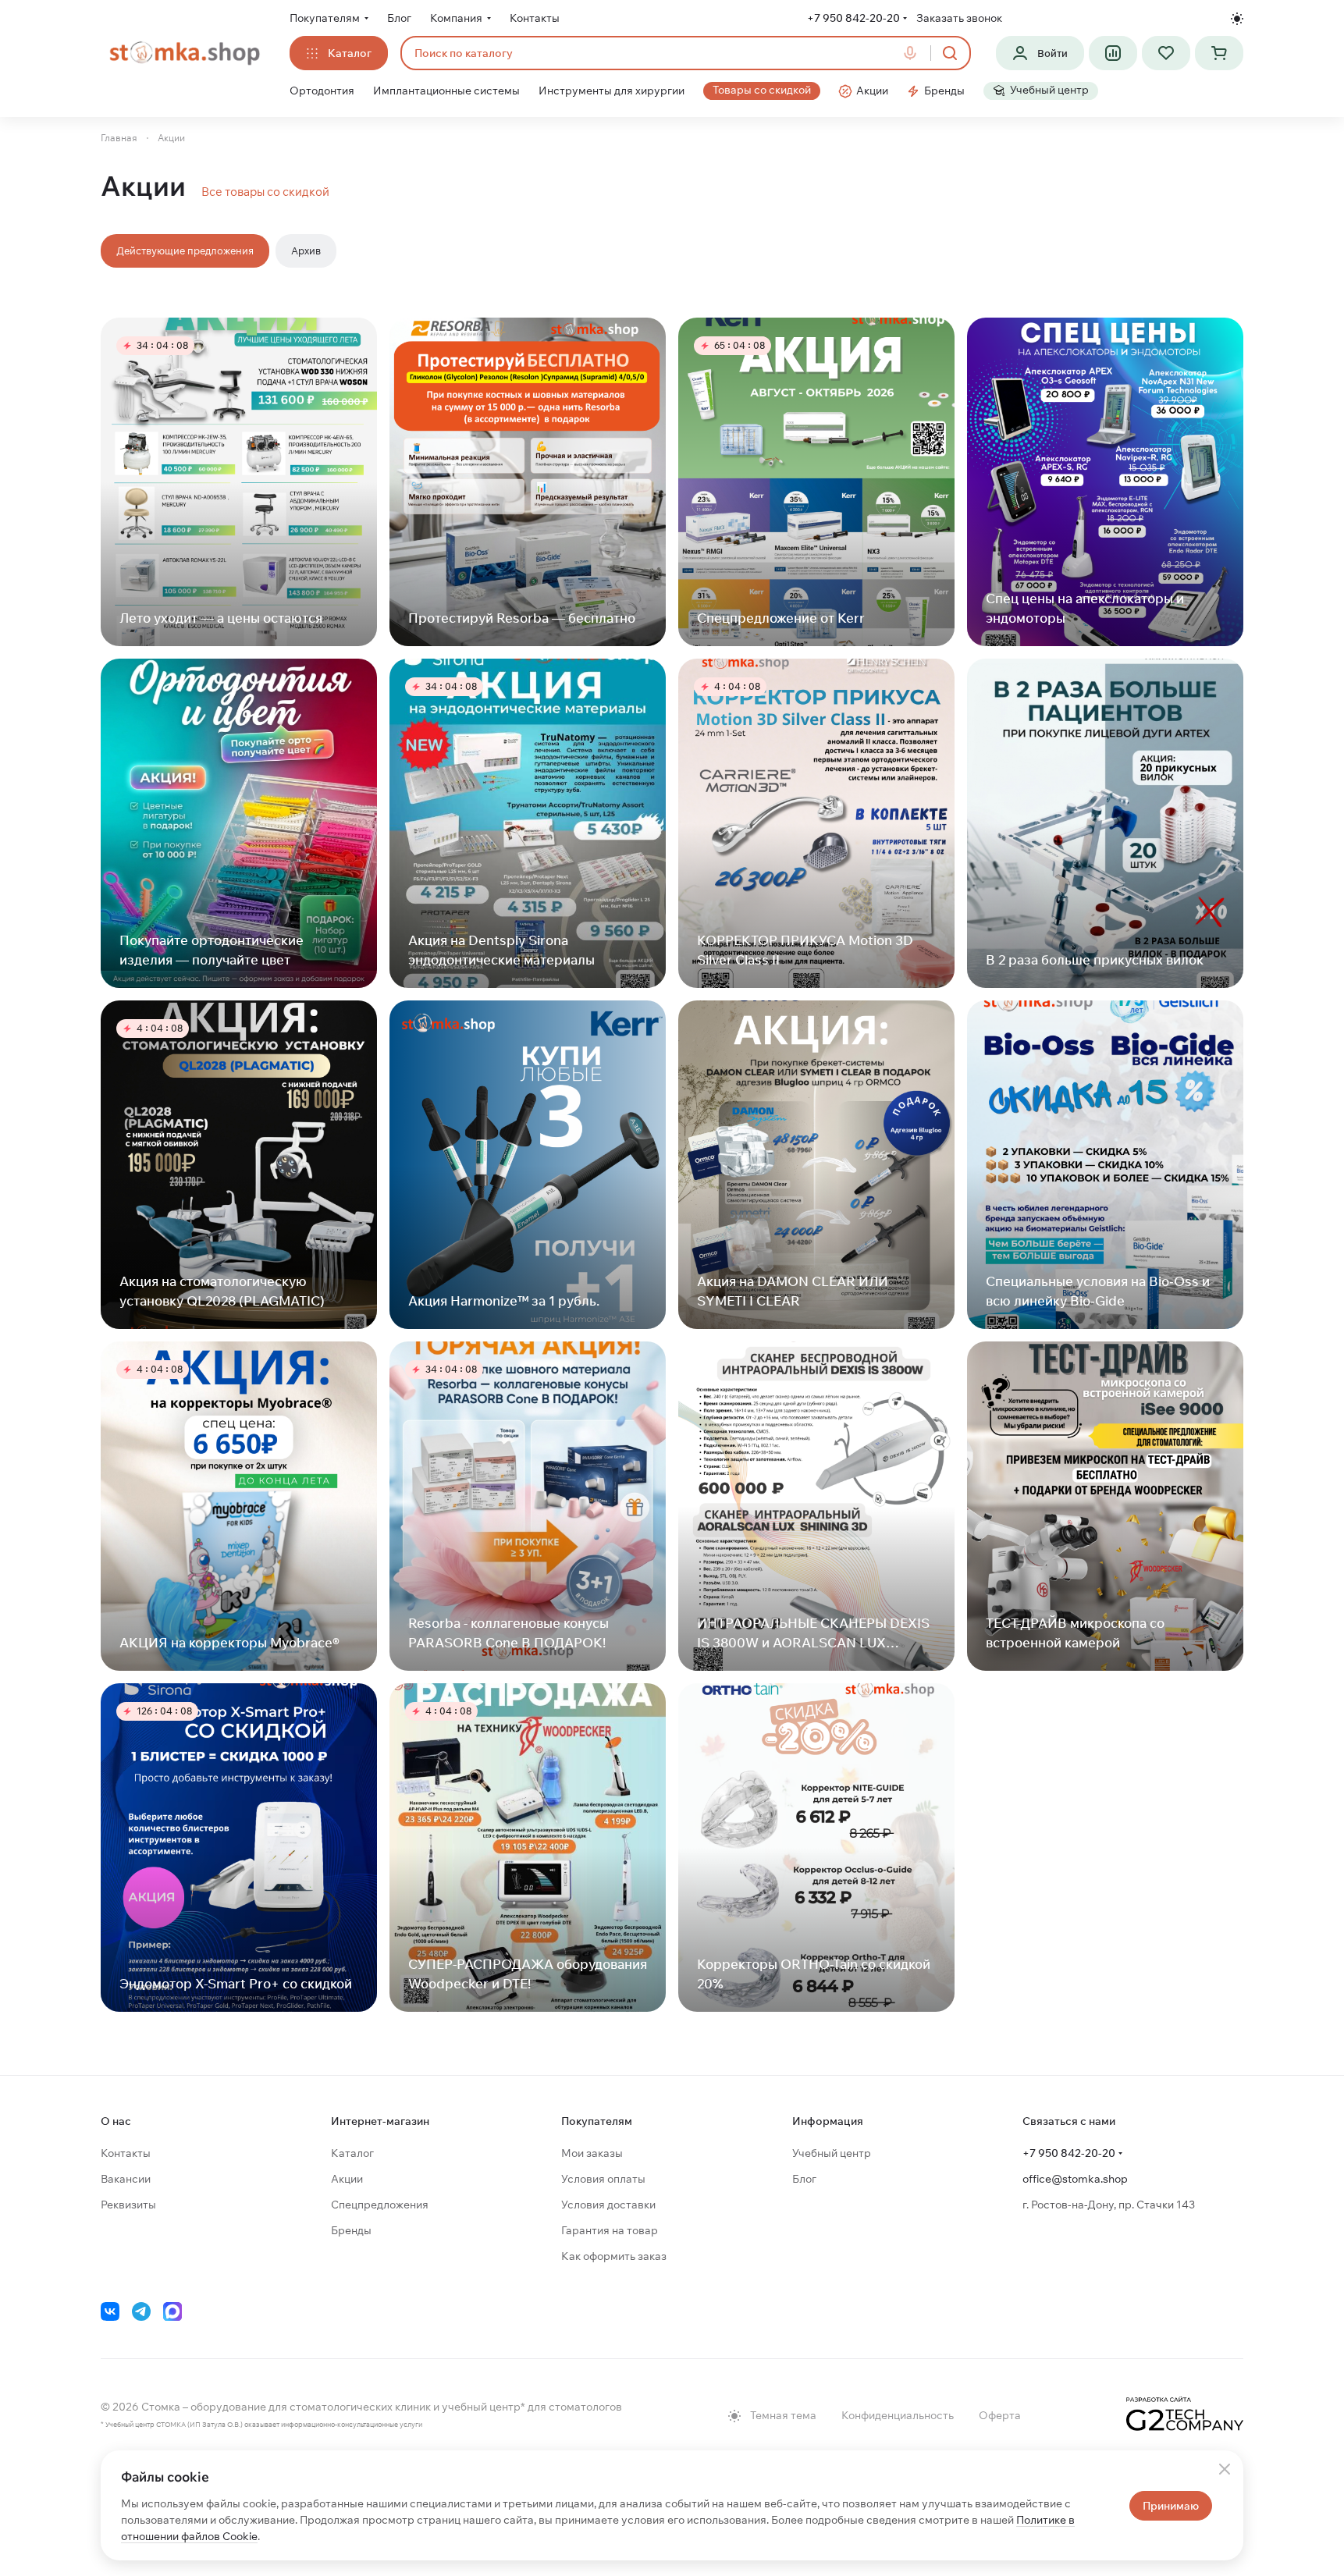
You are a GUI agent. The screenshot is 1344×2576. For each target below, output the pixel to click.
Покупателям (597, 2121)
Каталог (352, 2153)
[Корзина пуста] (1219, 53)
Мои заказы (592, 2153)
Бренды (351, 2230)
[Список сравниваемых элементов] (1113, 53)
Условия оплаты (603, 2179)
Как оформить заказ (614, 2256)
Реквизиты (128, 2205)
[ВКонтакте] (110, 2311)
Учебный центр (832, 2153)
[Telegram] (141, 2311)
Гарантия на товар (610, 2230)
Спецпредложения (380, 2205)
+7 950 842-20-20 (853, 18)
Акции (347, 2179)
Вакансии (126, 2179)
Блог (804, 2179)
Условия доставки (608, 2205)
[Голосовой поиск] (913, 53)
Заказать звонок (959, 18)
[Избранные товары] (1166, 53)
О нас (116, 2121)
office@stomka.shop (1075, 2179)
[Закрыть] (1225, 2469)
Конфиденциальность (898, 2415)
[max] (172, 2311)
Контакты (126, 2153)
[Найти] (950, 53)
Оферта (1000, 2415)
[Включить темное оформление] (1237, 19)
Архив (306, 250)
